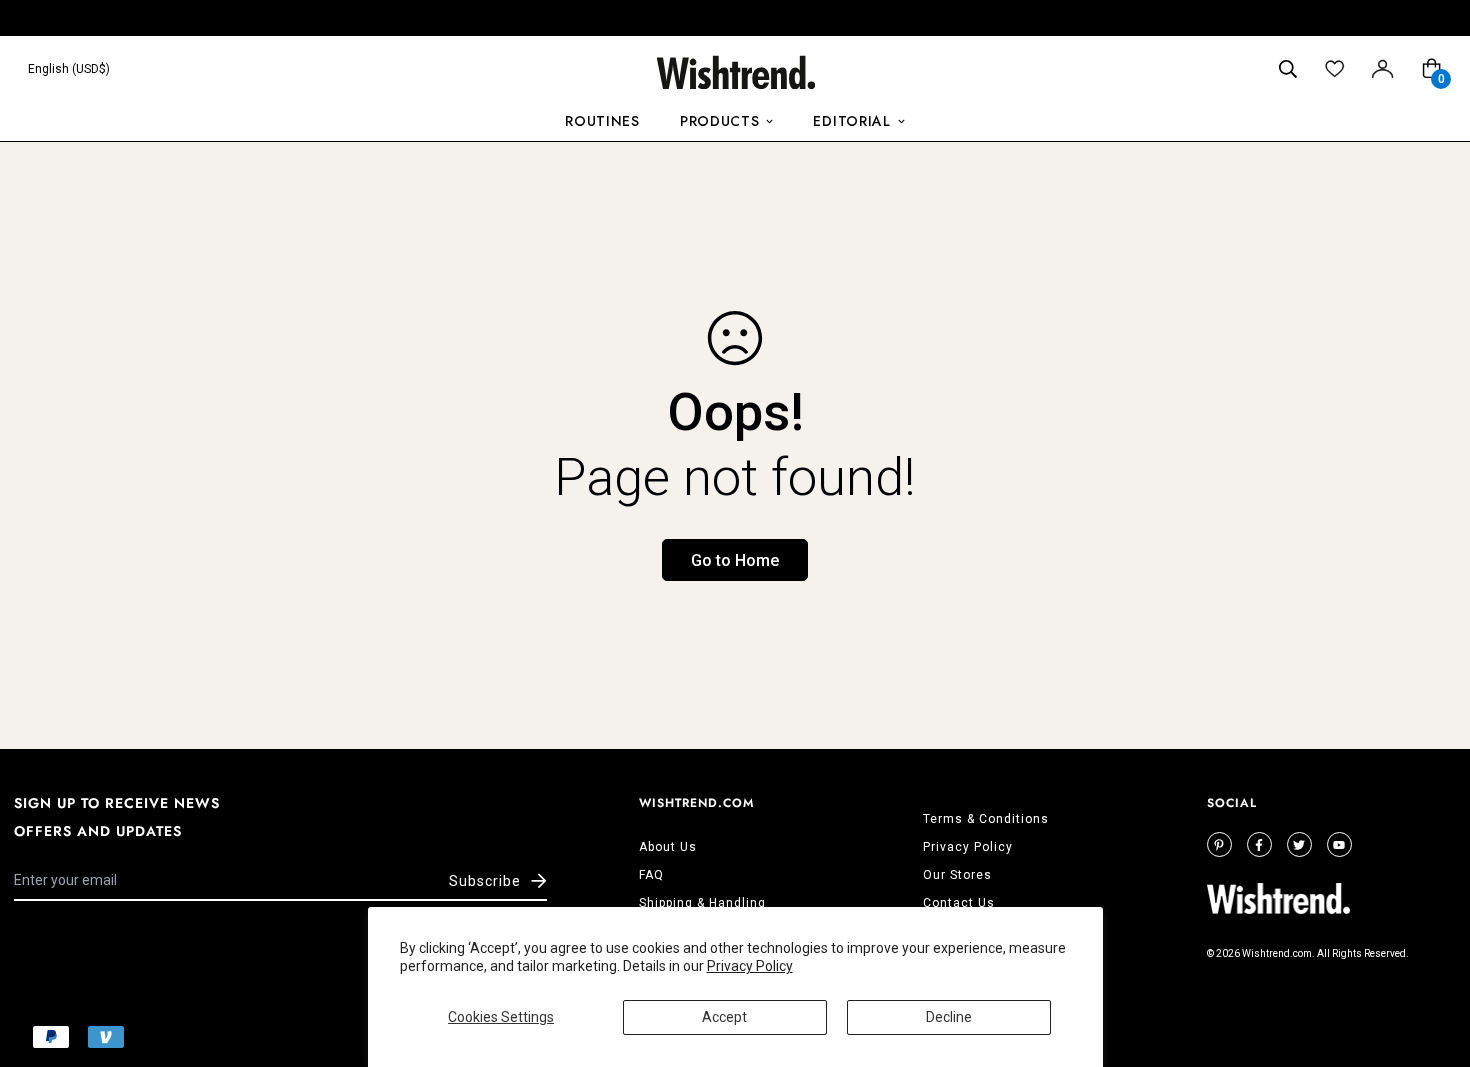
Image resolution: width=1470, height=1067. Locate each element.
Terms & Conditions (986, 819)
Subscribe (485, 881)
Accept (724, 1017)
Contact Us (959, 903)
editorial (851, 121)
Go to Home (735, 560)
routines (602, 121)
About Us (668, 847)
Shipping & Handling (702, 903)
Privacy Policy (750, 966)
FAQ (651, 875)
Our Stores (957, 875)
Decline (949, 1017)
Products (720, 121)
